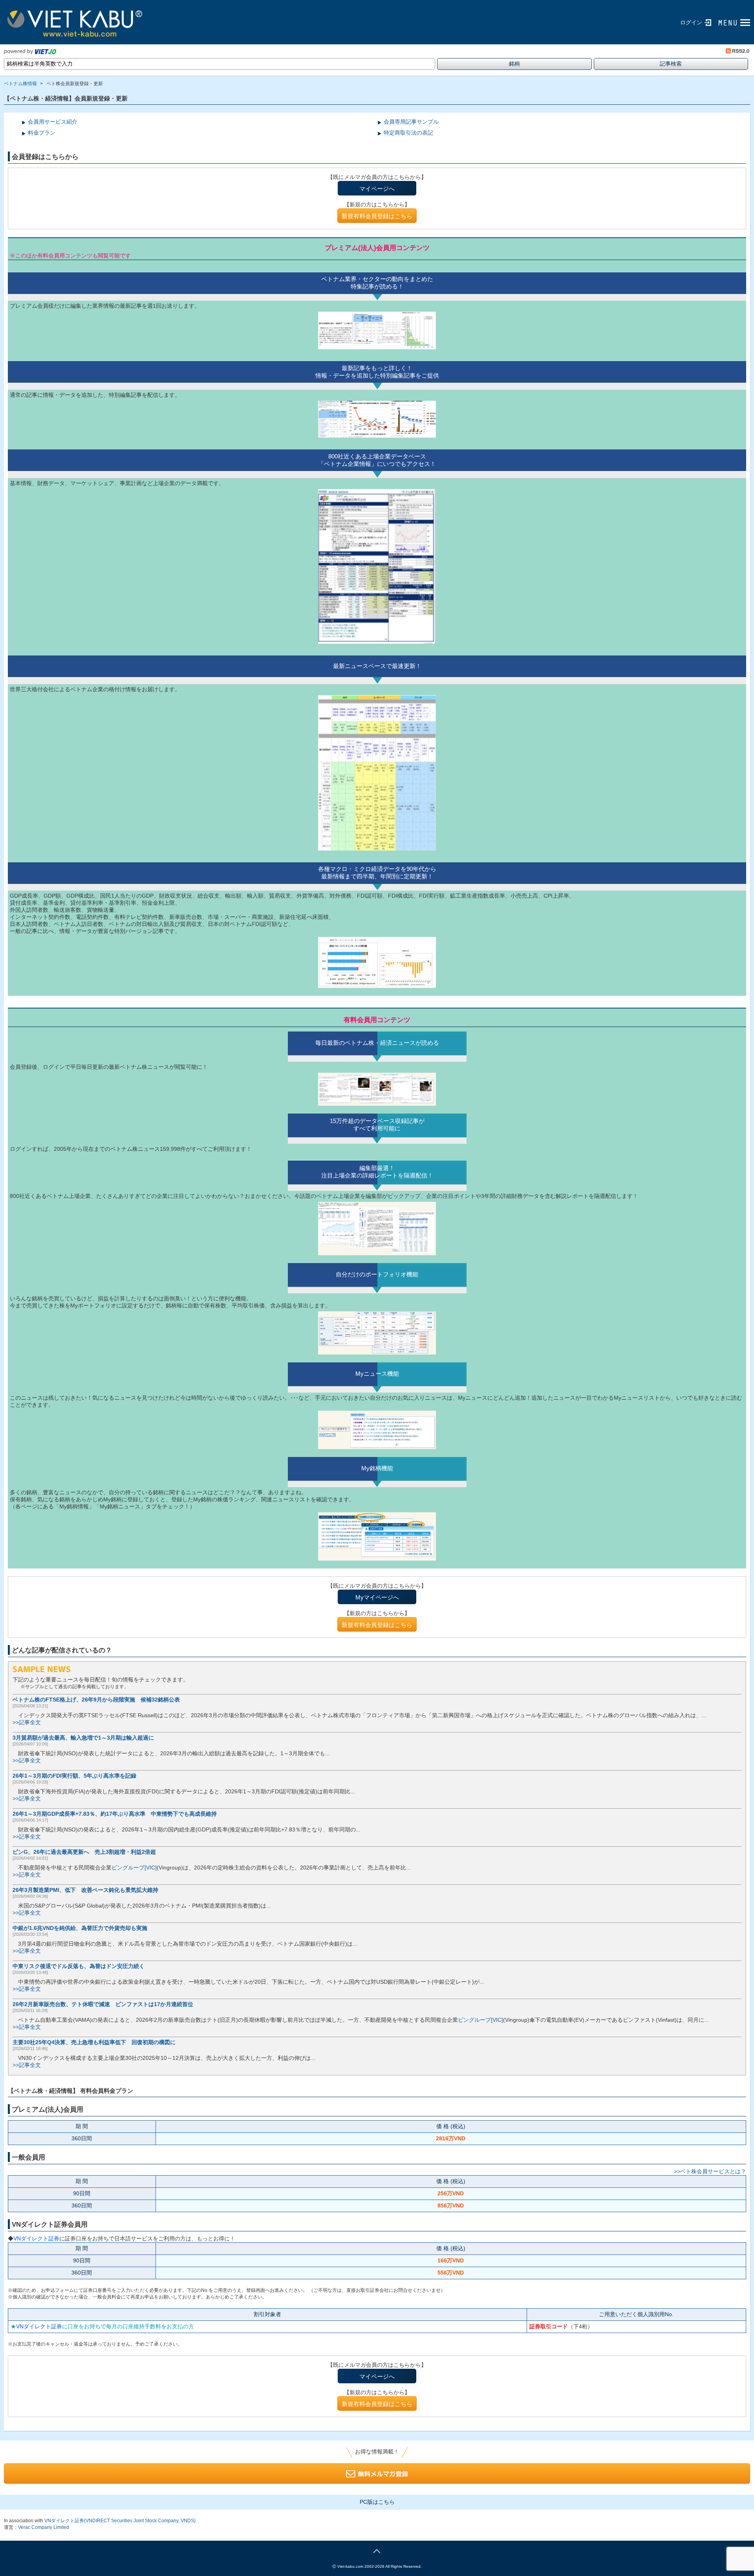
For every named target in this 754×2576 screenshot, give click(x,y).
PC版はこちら (377, 2502)
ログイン (691, 22)
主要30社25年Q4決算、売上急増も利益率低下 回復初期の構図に (94, 2042)
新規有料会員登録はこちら (377, 216)
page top (377, 2550)
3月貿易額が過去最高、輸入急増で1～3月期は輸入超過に (83, 1738)
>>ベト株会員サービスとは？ (710, 2171)
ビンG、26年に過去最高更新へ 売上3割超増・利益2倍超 (84, 1852)
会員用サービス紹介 (53, 122)
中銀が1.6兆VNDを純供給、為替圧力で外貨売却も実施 (80, 1928)
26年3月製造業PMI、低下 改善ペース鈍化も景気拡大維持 (85, 1890)
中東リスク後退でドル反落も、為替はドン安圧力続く (79, 1966)
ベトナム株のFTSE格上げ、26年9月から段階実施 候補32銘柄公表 (96, 1700)
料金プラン (42, 133)
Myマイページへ (377, 1597)
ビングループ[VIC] (134, 1868)
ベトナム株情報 (20, 84)
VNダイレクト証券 (36, 2238)
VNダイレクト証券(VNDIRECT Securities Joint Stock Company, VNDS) (120, 2521)
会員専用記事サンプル (411, 122)
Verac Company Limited (44, 2527)
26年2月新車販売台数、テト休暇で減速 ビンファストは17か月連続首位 (103, 2004)
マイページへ (377, 189)
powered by (18, 51)
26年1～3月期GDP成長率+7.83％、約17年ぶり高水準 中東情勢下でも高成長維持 (115, 1814)
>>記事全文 (27, 1722)
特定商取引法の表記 (408, 133)
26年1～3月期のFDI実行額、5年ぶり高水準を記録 (74, 1776)
